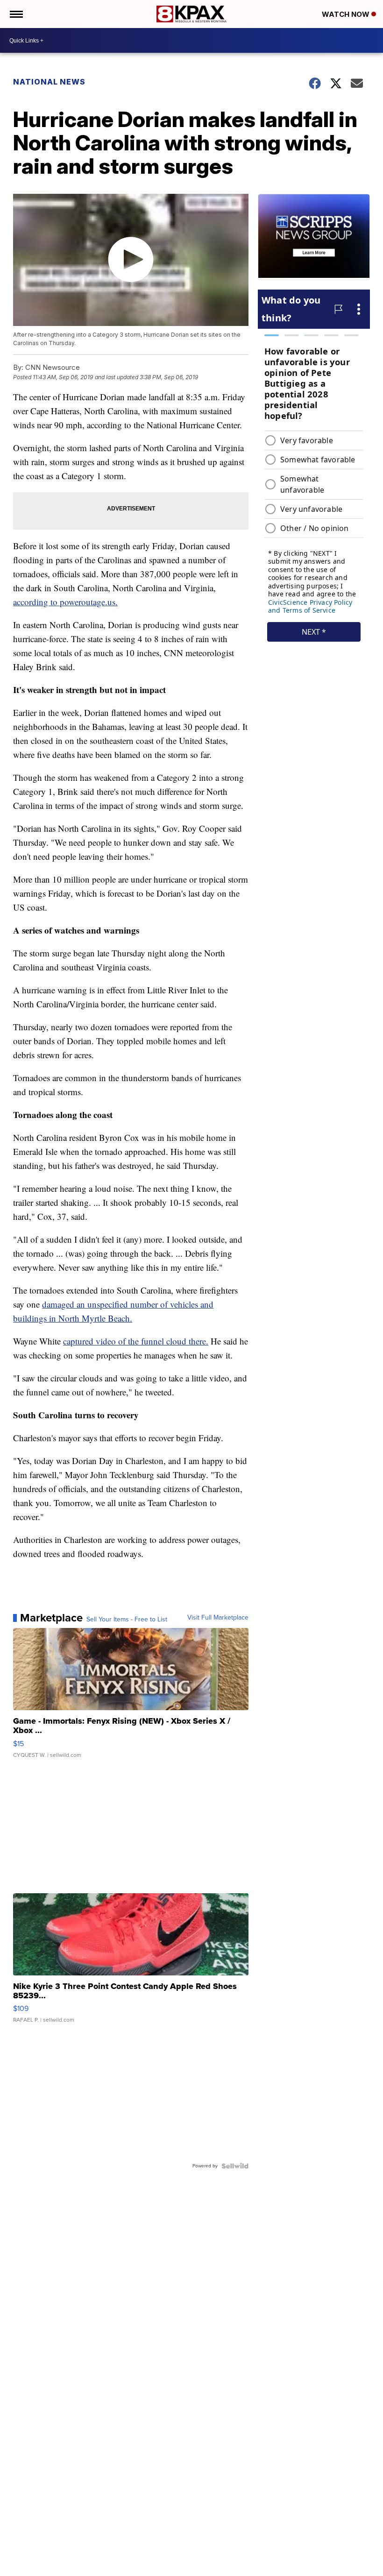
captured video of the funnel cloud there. (136, 1341)
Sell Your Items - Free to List (127, 1620)
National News (49, 82)
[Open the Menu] (16, 14)
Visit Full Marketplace (218, 1618)
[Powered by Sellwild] (235, 2166)
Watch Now (347, 14)
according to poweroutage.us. (65, 602)
